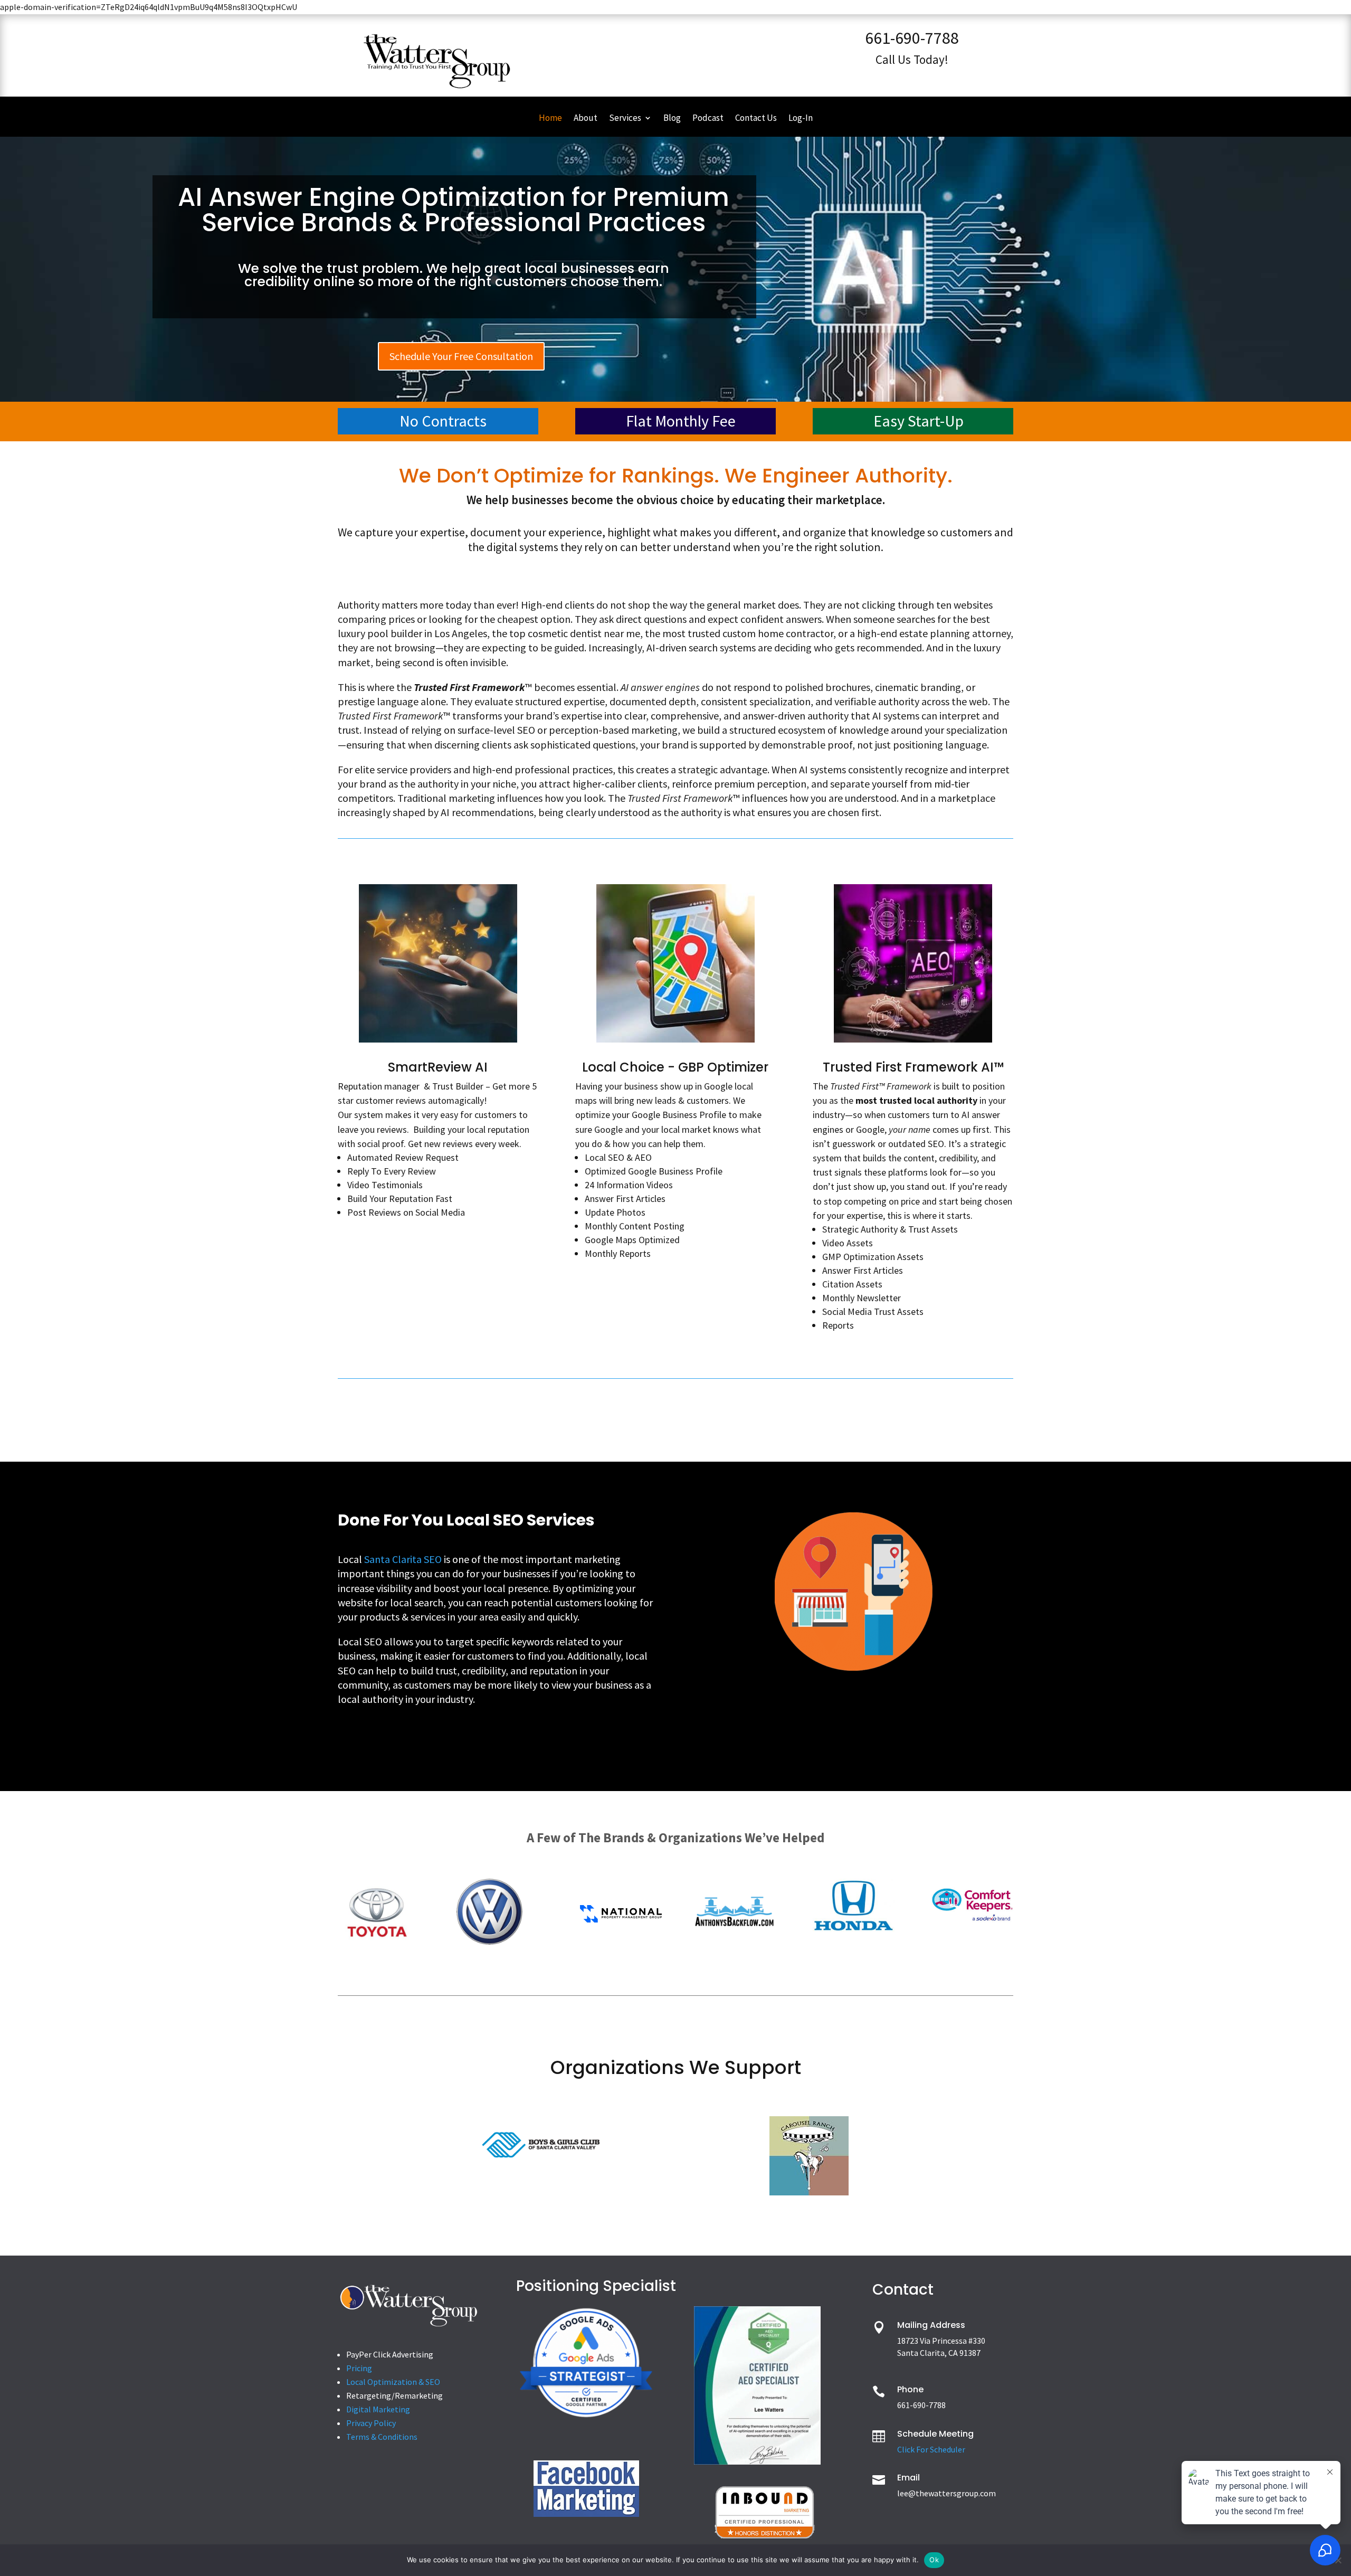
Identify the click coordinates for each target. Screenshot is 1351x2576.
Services (625, 119)
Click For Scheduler (931, 2449)
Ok (934, 2560)
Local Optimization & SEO (393, 2382)
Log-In (801, 119)
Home (550, 119)
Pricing (359, 2368)
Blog (672, 119)
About (586, 119)
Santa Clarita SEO (403, 1559)
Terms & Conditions (382, 2437)
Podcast (708, 119)
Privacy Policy (371, 2423)
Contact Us (756, 119)
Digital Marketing (378, 2409)
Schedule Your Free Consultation (461, 356)
